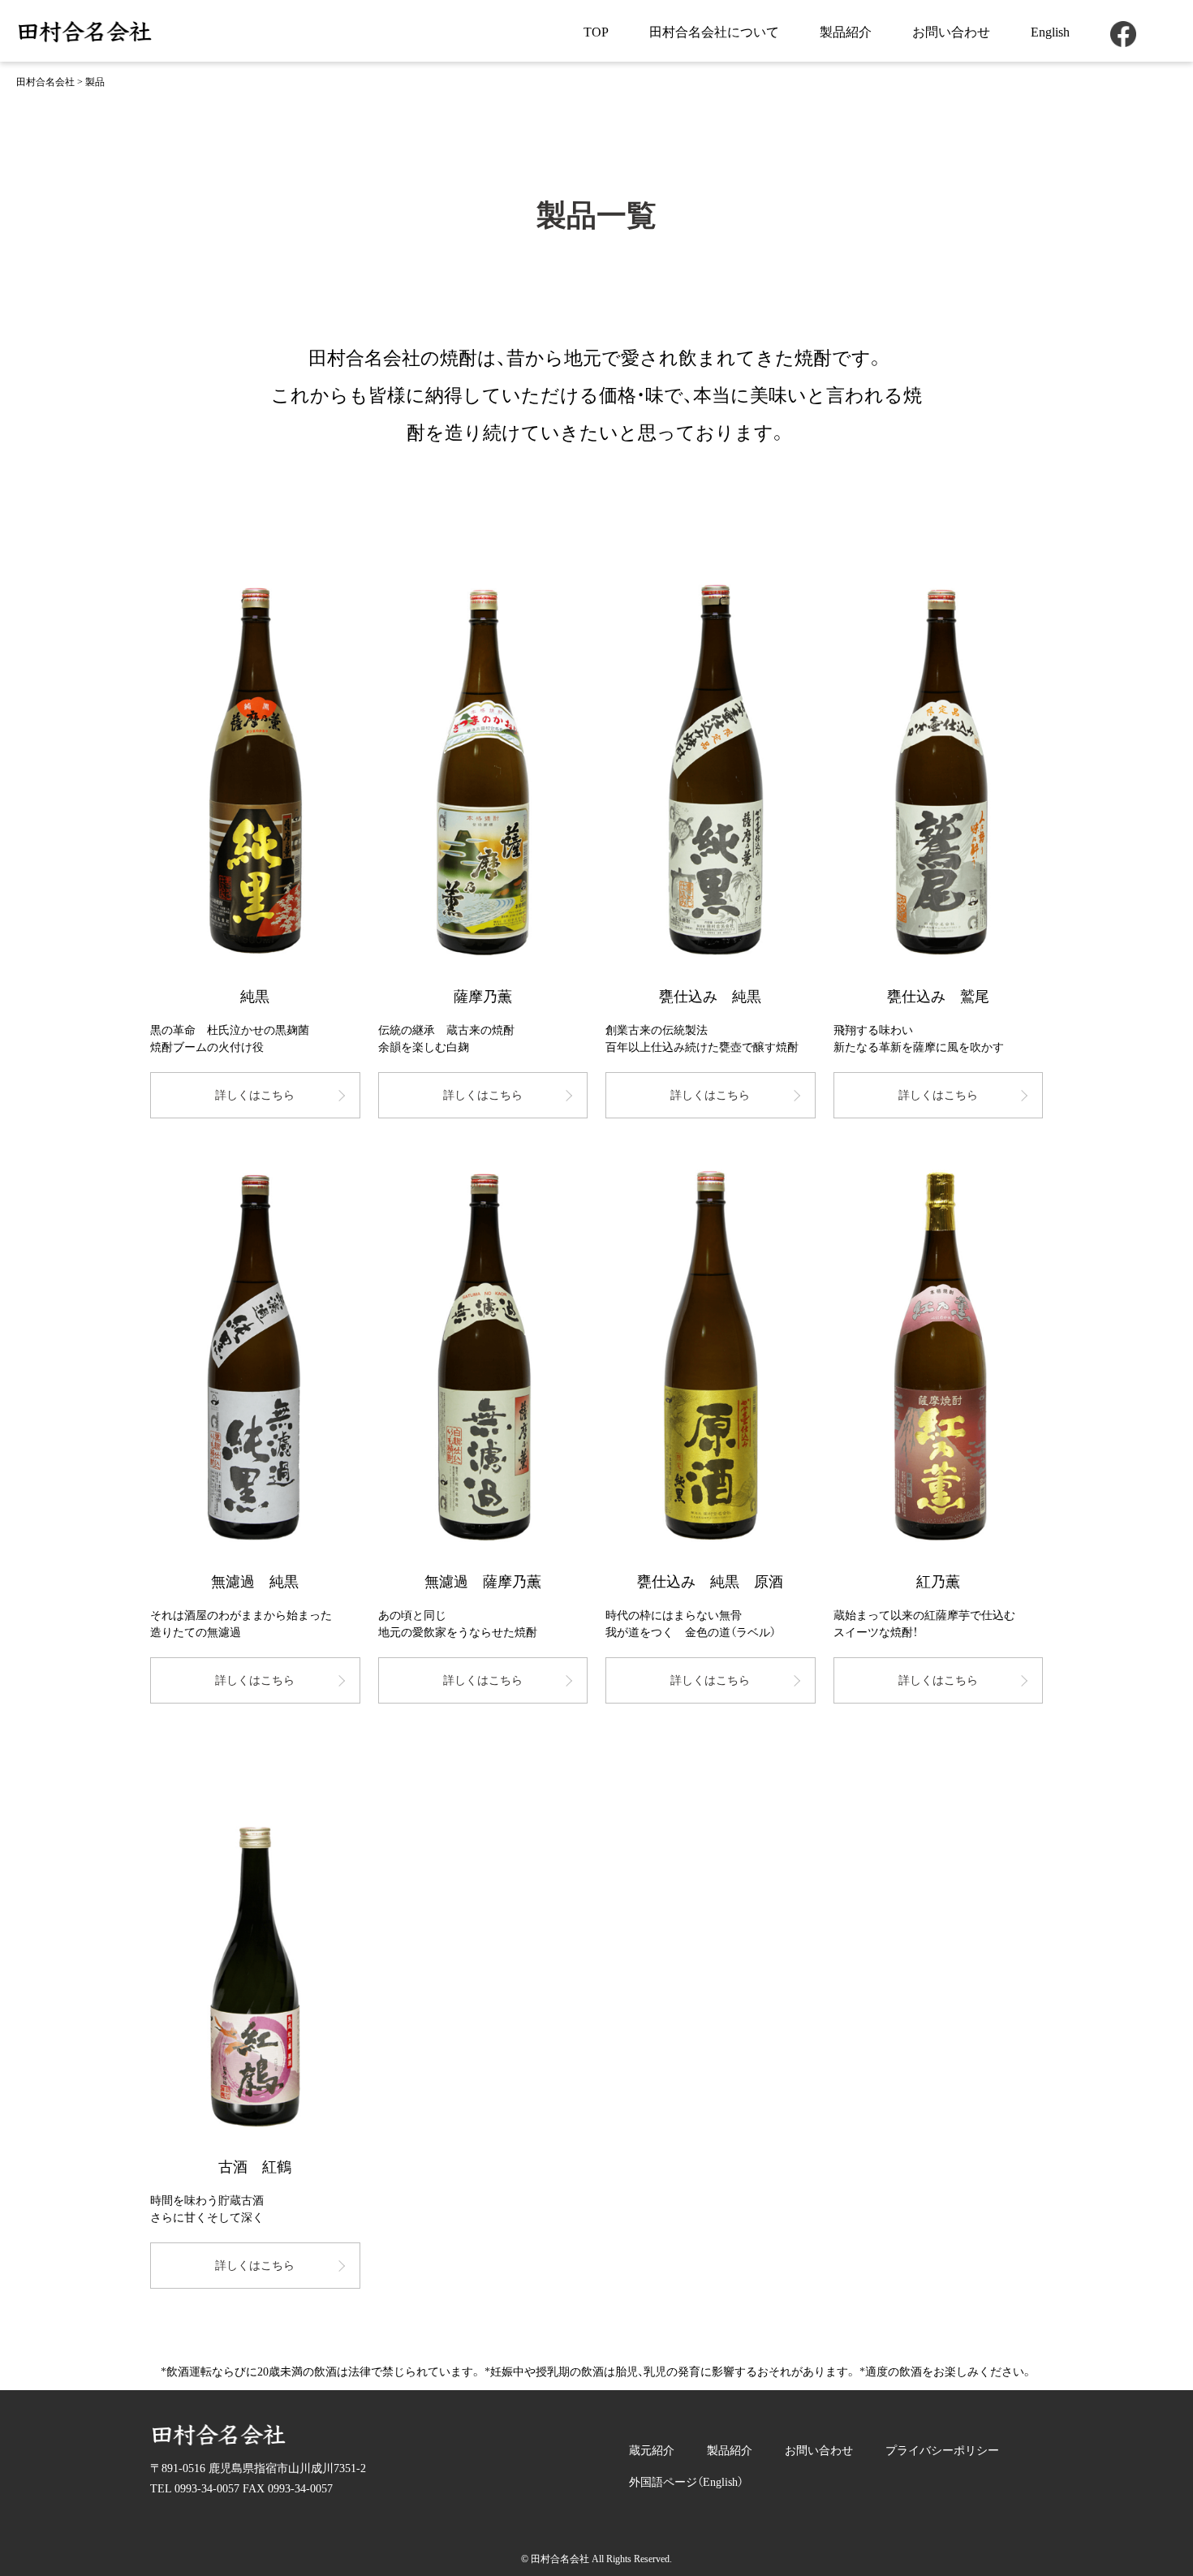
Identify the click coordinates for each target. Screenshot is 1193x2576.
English (1050, 32)
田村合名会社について (714, 32)
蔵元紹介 (652, 2451)
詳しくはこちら (255, 1095)
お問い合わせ (951, 32)
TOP (596, 32)
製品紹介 (846, 32)
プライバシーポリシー (942, 2451)
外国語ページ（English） (686, 2482)
